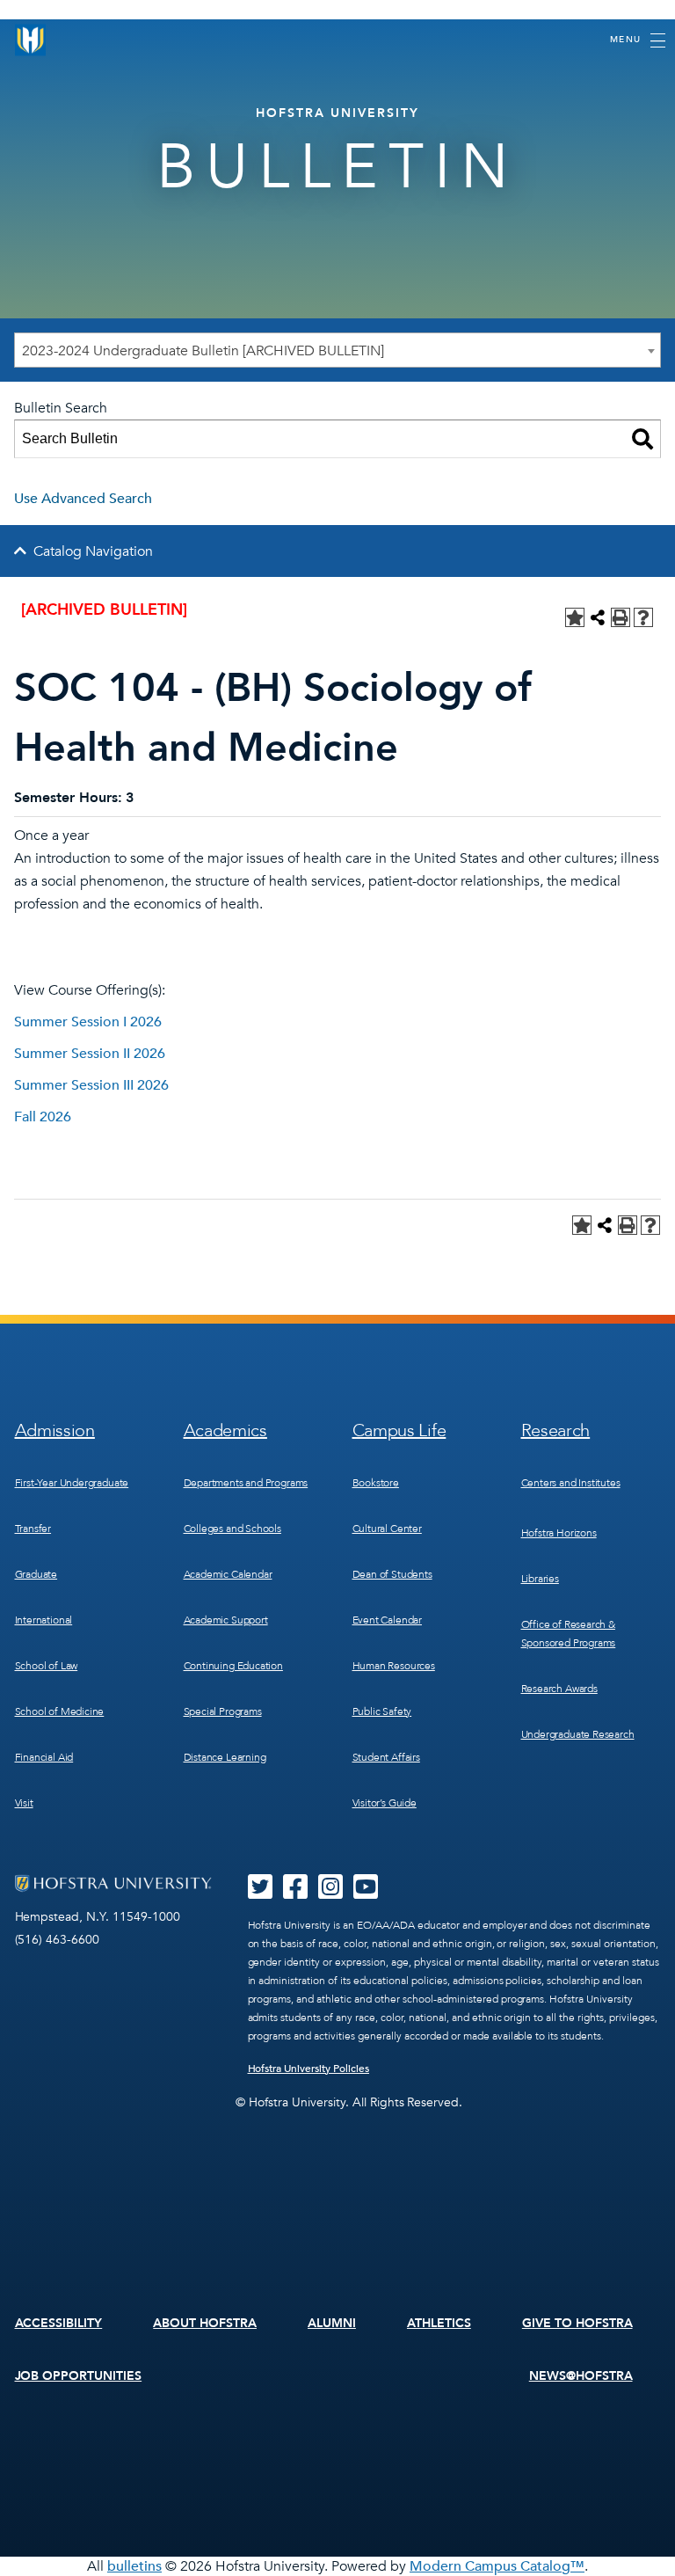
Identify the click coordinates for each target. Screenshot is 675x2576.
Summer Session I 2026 (88, 1022)
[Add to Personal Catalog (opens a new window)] (575, 617)
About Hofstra (205, 2323)
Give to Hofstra (577, 2323)
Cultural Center (387, 1529)
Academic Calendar (228, 1574)
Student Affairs (386, 1757)
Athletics (439, 2323)
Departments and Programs (246, 1483)
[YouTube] (366, 1893)
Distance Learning (225, 1757)
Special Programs (223, 1711)
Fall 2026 (43, 1117)
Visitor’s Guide (385, 1803)
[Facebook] (295, 1893)
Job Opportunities (79, 2376)
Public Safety (382, 1711)
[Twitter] (260, 1893)
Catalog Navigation (93, 551)
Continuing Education (233, 1666)
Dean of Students (392, 1574)
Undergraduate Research (578, 1734)
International (44, 1620)
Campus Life (399, 1430)
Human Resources (394, 1666)
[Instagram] (330, 1893)
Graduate (36, 1574)
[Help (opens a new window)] (643, 617)
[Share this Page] (598, 617)
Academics (225, 1430)
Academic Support (226, 1620)
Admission (55, 1430)
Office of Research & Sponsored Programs (569, 1634)
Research (556, 1430)
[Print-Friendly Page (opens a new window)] (621, 617)
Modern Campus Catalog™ (497, 2566)
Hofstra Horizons (559, 1533)
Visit (24, 1803)
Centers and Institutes (571, 1483)
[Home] (31, 40)
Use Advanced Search (83, 499)
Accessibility (59, 2323)
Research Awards (559, 1689)
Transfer (33, 1529)
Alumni (332, 2323)
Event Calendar (387, 1620)
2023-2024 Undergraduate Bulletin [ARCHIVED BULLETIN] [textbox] (203, 351)
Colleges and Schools (232, 1529)
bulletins (134, 2566)
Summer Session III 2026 (91, 1085)
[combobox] (337, 350)
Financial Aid (44, 1757)
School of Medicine (60, 1711)
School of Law (47, 1666)
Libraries (540, 1579)
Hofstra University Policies (309, 2069)
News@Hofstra (581, 2376)
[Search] (642, 439)
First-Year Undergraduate (72, 1483)
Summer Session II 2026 (90, 1054)
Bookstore (376, 1483)
